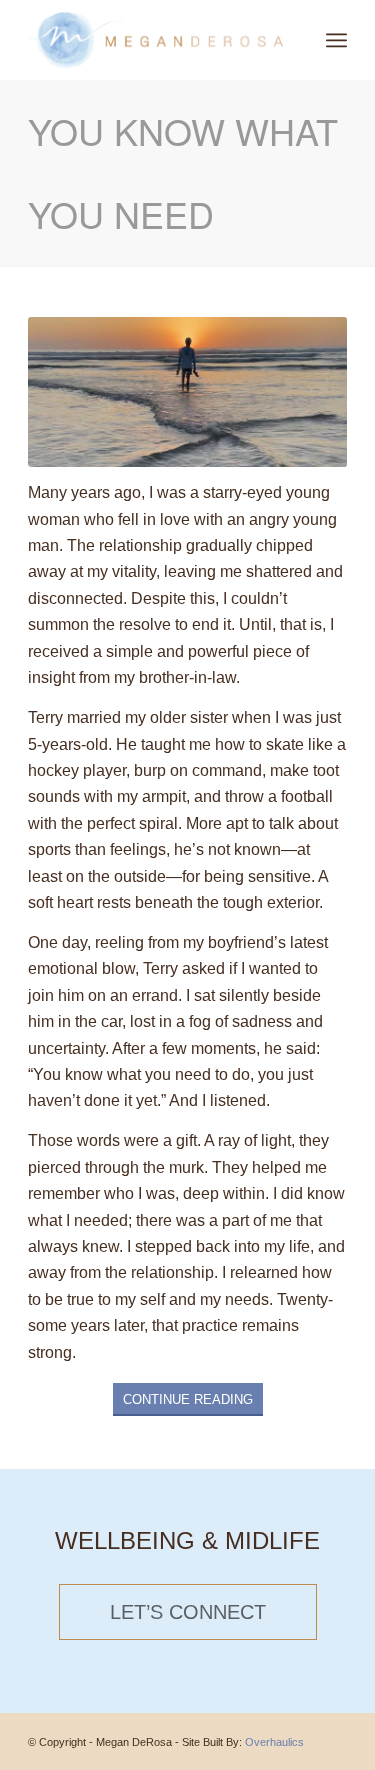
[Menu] (336, 40)
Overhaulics (274, 1742)
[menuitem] (336, 40)
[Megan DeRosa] (155, 40)
